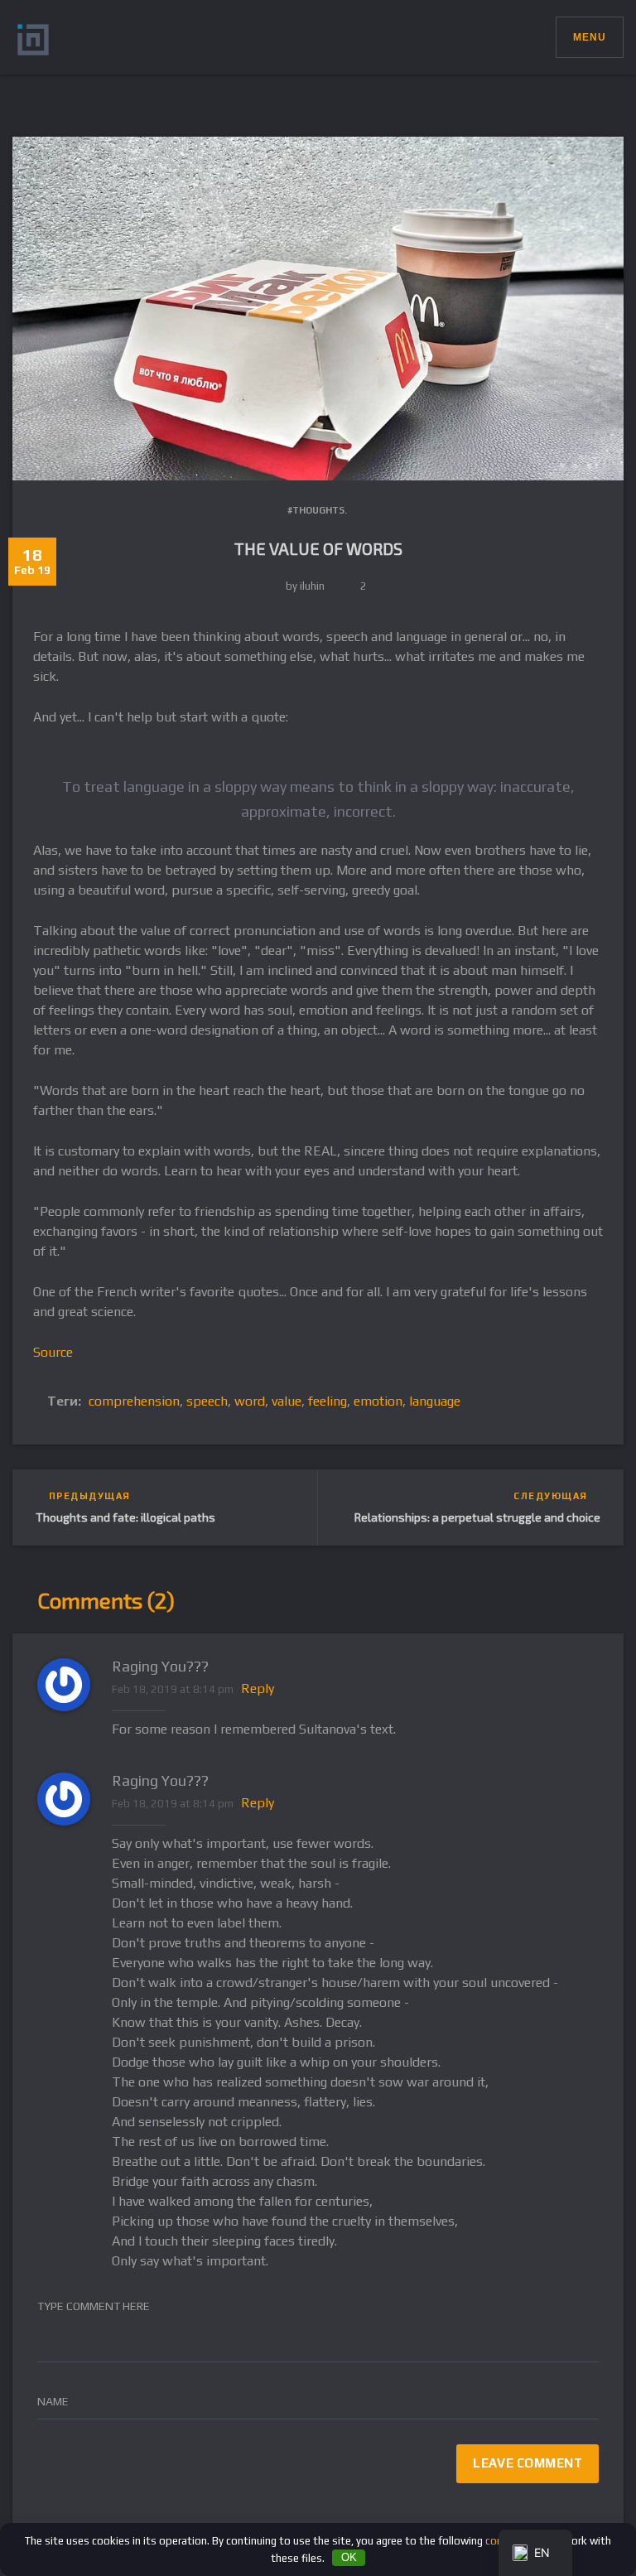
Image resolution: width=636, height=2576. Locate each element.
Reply (258, 1688)
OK (349, 2557)
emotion (378, 1401)
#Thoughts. (317, 510)
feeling (328, 1401)
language (435, 1401)
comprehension (134, 1401)
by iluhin (305, 586)
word (250, 1401)
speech (207, 1401)
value (287, 1401)
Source (53, 1352)
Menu (590, 37)
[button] (543, 33)
